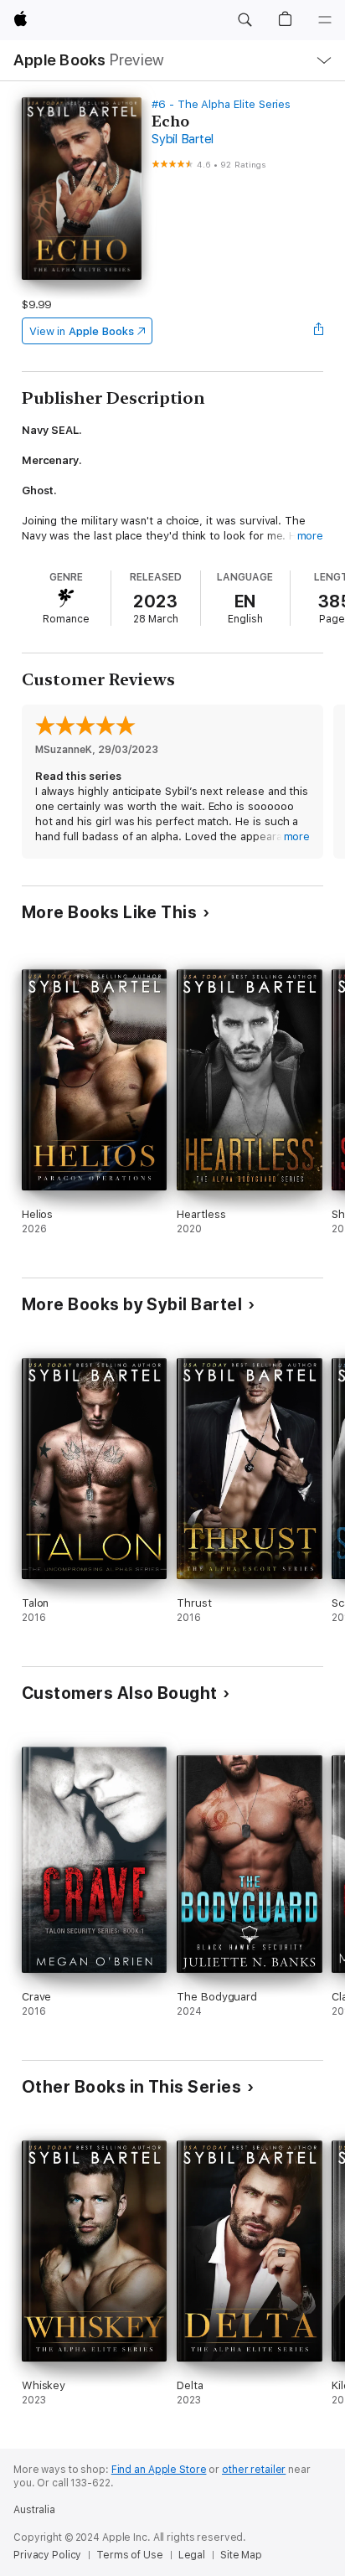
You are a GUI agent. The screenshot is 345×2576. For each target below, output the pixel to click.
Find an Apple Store (159, 2470)
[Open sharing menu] (318, 331)
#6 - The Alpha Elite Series (221, 104)
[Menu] (325, 20)
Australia (34, 2510)
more (311, 536)
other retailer (254, 2470)
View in (82, 331)
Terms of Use (130, 2555)
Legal (192, 2555)
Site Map (241, 2555)
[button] (245, 20)
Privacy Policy (47, 2555)
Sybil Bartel (183, 139)
